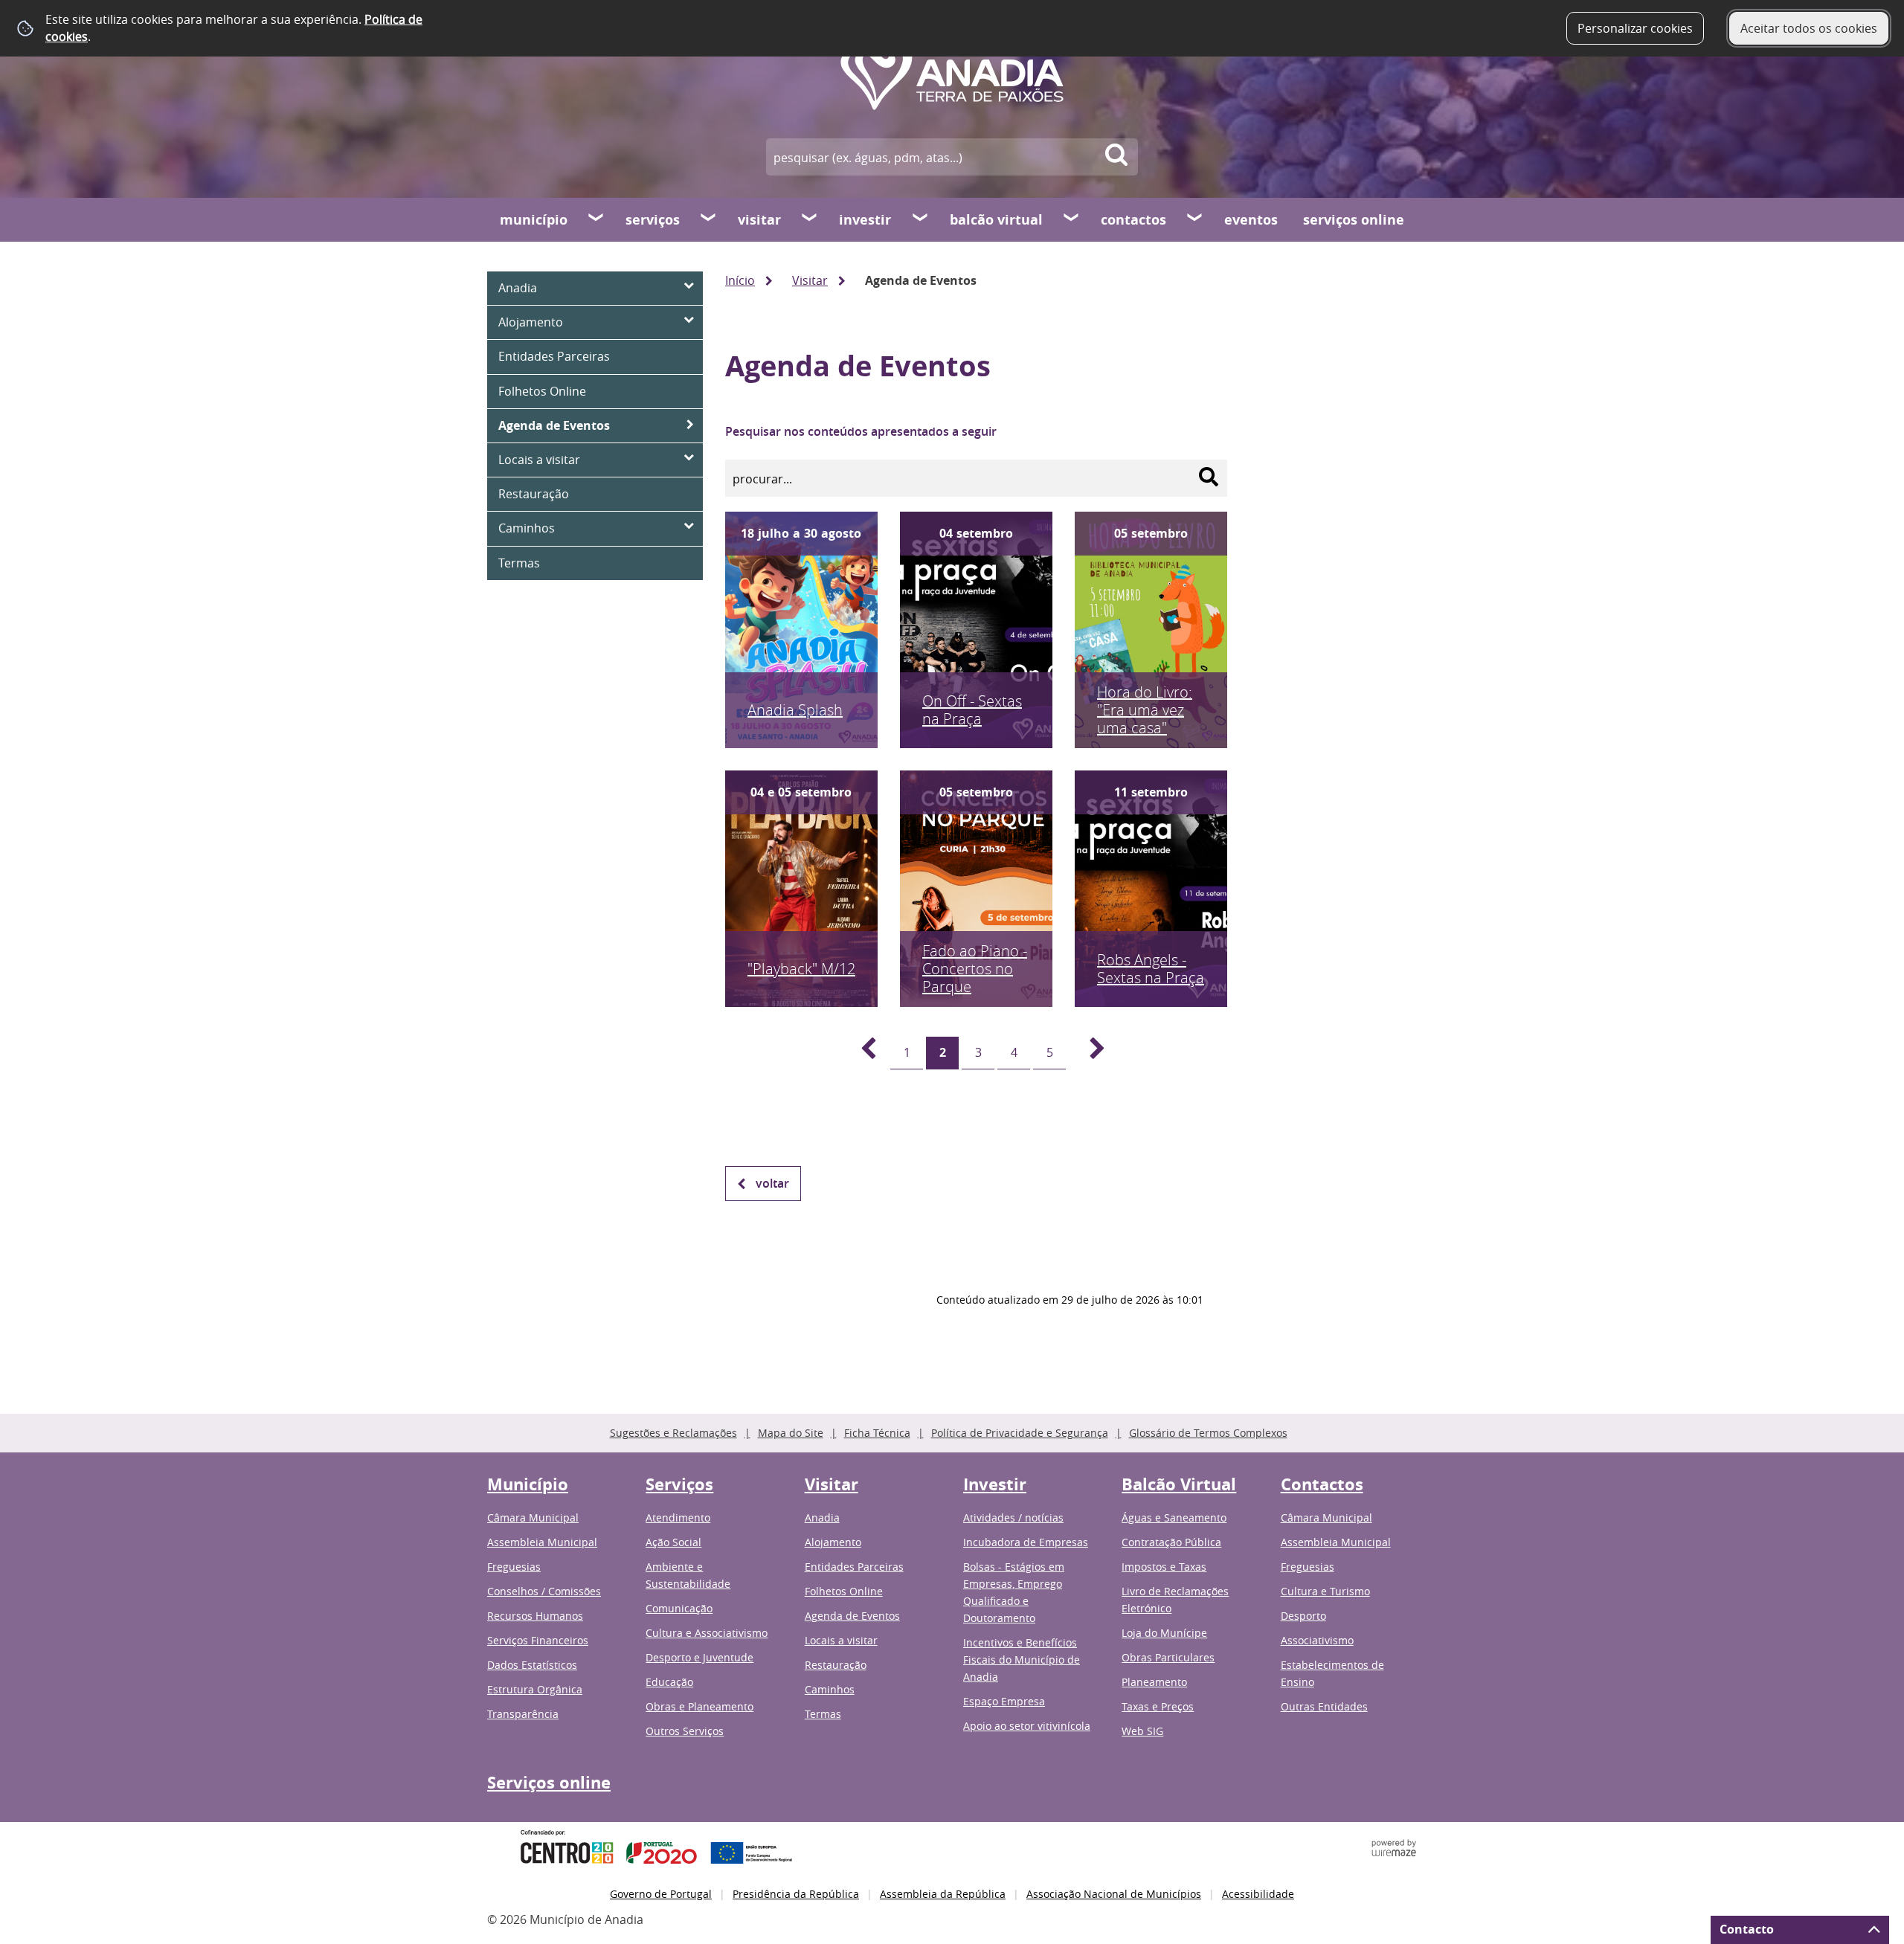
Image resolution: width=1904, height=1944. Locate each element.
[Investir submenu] (921, 219)
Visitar (759, 220)
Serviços (653, 220)
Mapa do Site (791, 1433)
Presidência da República (796, 1894)
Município (534, 220)
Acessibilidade (1258, 1894)
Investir (865, 220)
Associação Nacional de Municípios (1114, 1894)
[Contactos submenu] (1195, 219)
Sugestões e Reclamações (673, 1433)
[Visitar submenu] (810, 219)
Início (740, 280)
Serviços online (1354, 220)
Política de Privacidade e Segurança (1020, 1433)
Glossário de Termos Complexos (1208, 1433)
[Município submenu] (596, 219)
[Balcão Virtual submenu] (1072, 219)
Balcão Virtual (996, 220)
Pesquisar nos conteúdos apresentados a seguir (861, 431)
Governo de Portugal (661, 1894)
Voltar (772, 1183)
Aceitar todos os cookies (1809, 28)
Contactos (1133, 220)
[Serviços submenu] (709, 219)
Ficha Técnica (877, 1433)
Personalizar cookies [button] (1635, 28)
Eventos (1251, 220)
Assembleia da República (943, 1894)
